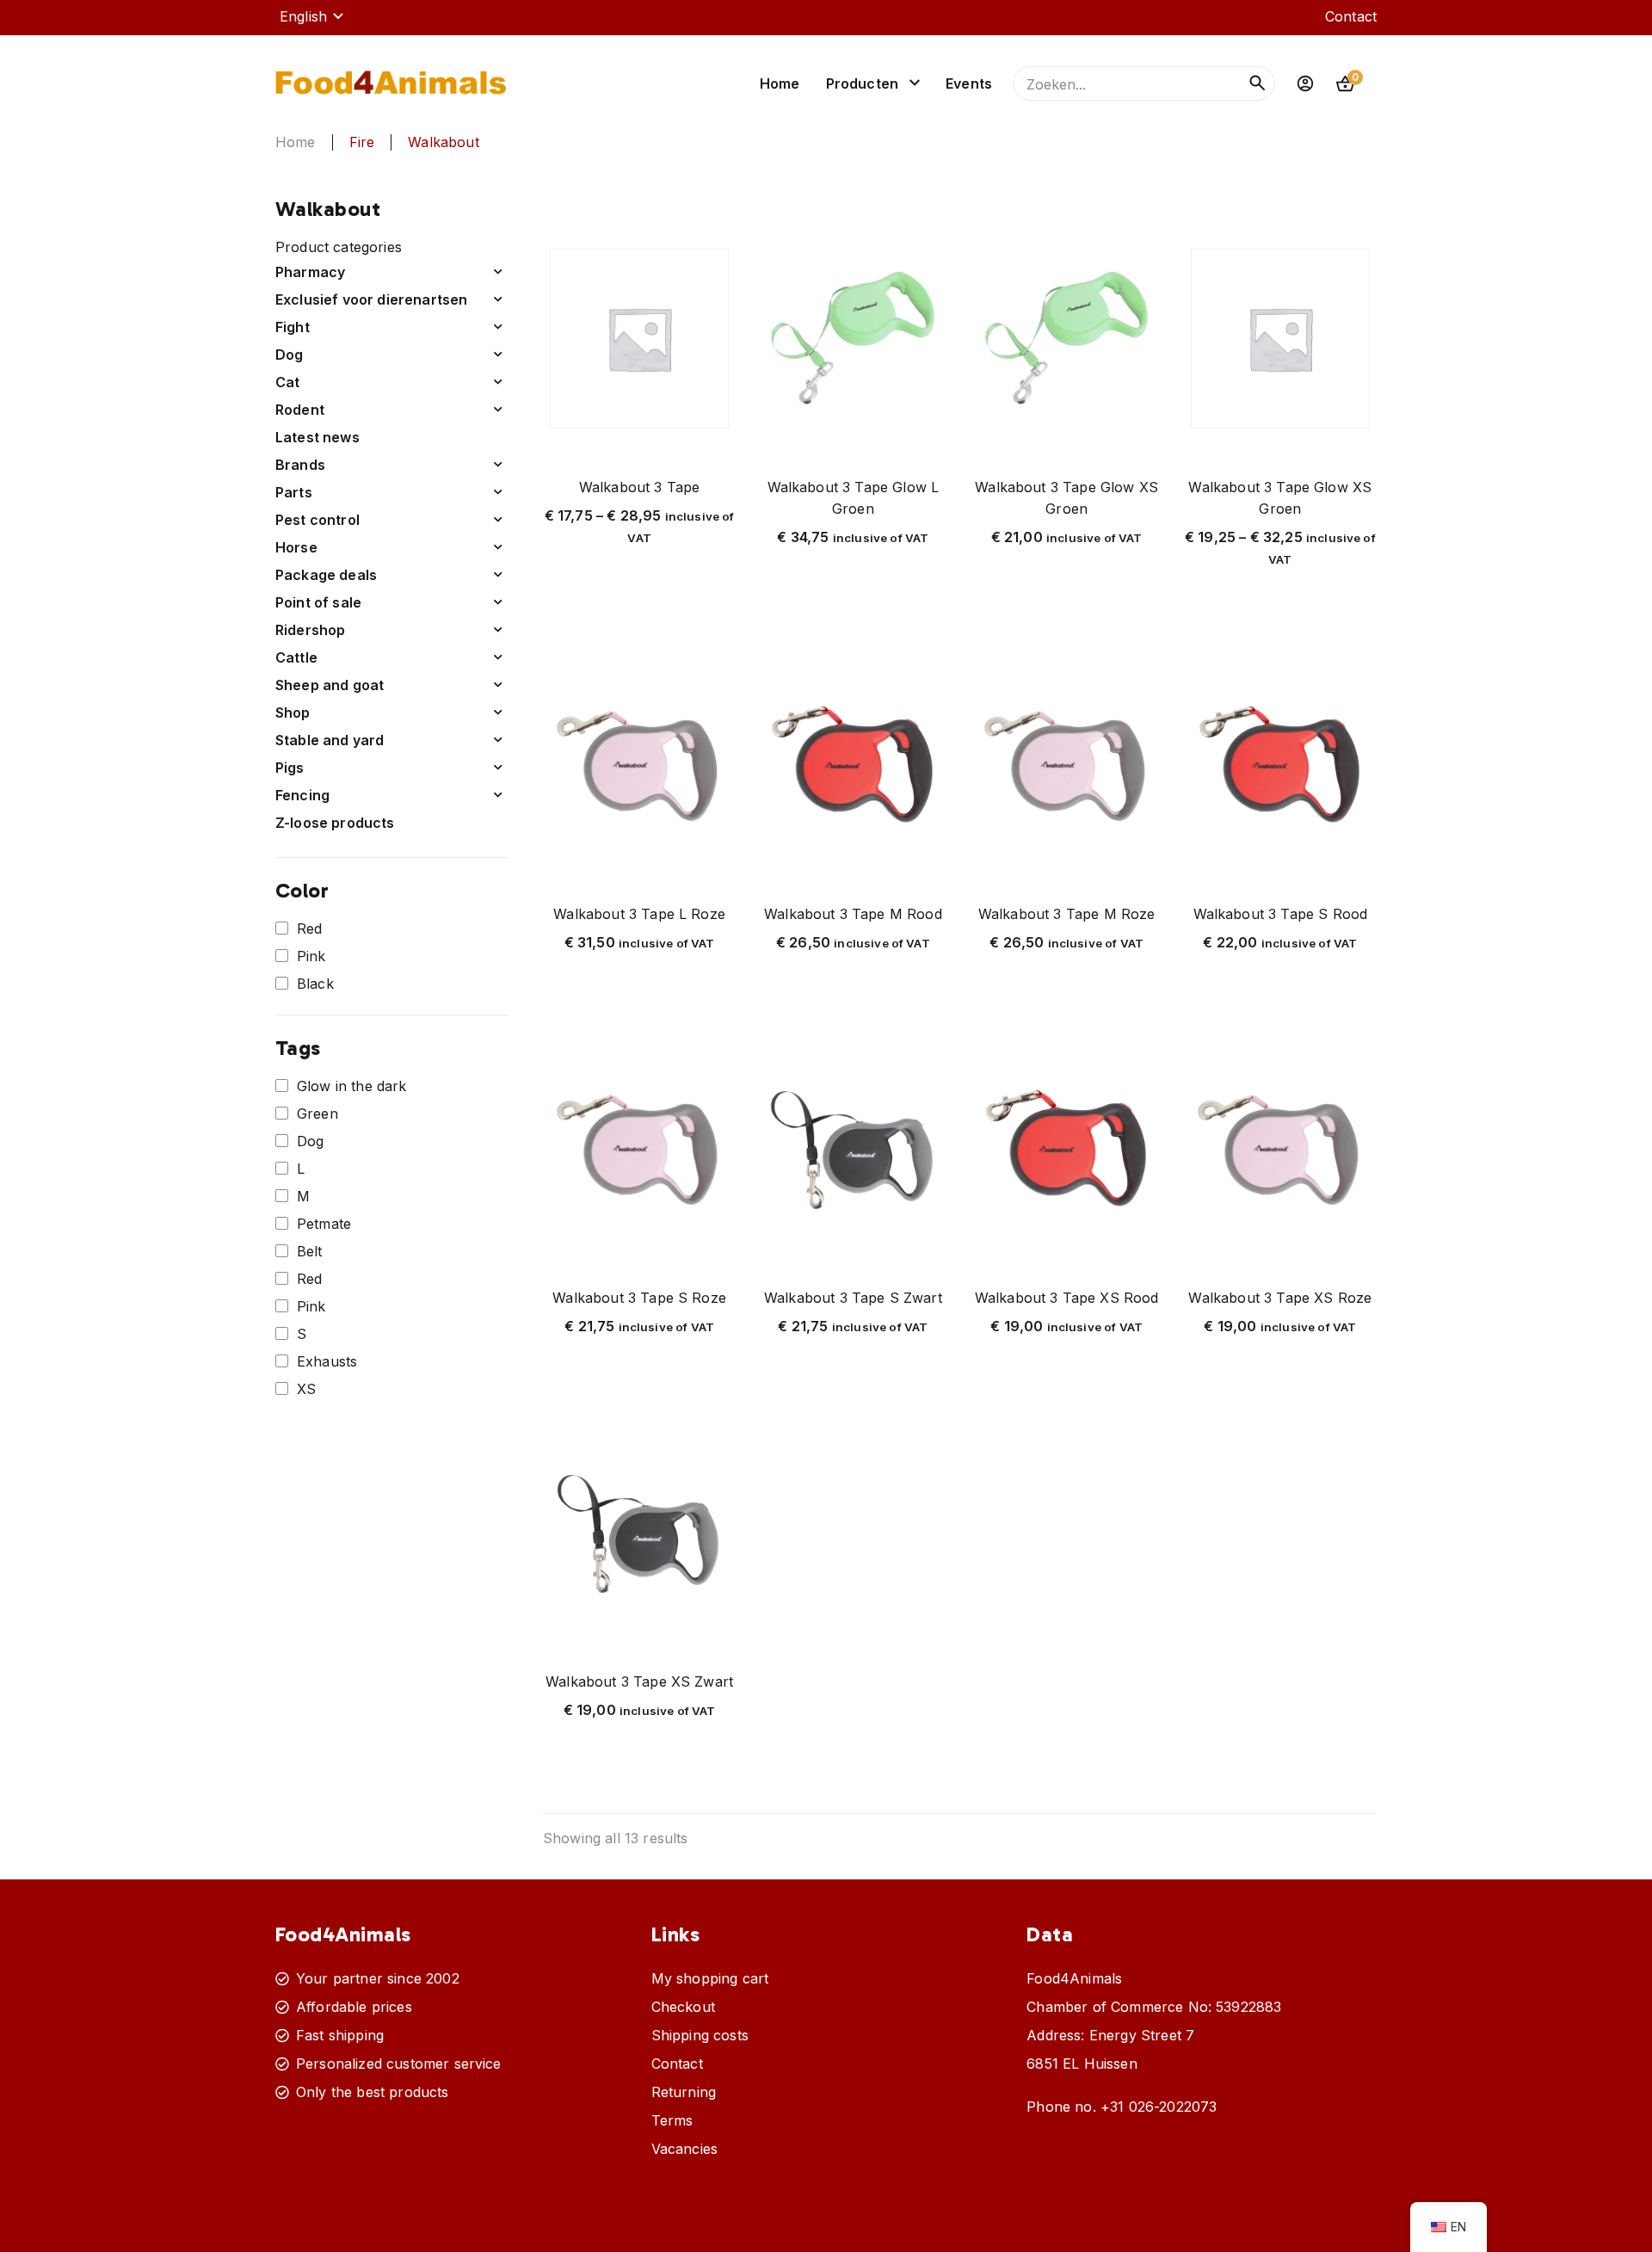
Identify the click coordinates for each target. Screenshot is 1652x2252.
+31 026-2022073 (1159, 2107)
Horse (296, 547)
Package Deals (326, 575)
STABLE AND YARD (330, 740)
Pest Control (317, 520)
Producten (862, 83)
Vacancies (684, 2149)
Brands (300, 465)
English (303, 16)
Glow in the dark (352, 1086)
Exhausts (327, 1361)
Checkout (683, 2007)
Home (780, 83)
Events (969, 83)
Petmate (324, 1224)
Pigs (290, 768)
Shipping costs (700, 2035)
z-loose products (335, 823)
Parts (294, 492)
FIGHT (293, 327)
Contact (1351, 16)
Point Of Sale (318, 602)
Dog (310, 1141)
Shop (293, 713)
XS (306, 1389)
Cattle (296, 657)
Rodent (300, 410)
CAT (288, 382)
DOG (290, 355)
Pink (311, 956)
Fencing (302, 795)
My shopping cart (710, 1978)
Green (317, 1114)
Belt (310, 1251)
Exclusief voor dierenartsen (371, 299)
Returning (684, 2092)
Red (309, 929)
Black (315, 984)
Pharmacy (310, 272)
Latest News (317, 437)
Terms (672, 2120)
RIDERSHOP (310, 630)
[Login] (1305, 83)
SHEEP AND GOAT (330, 685)
